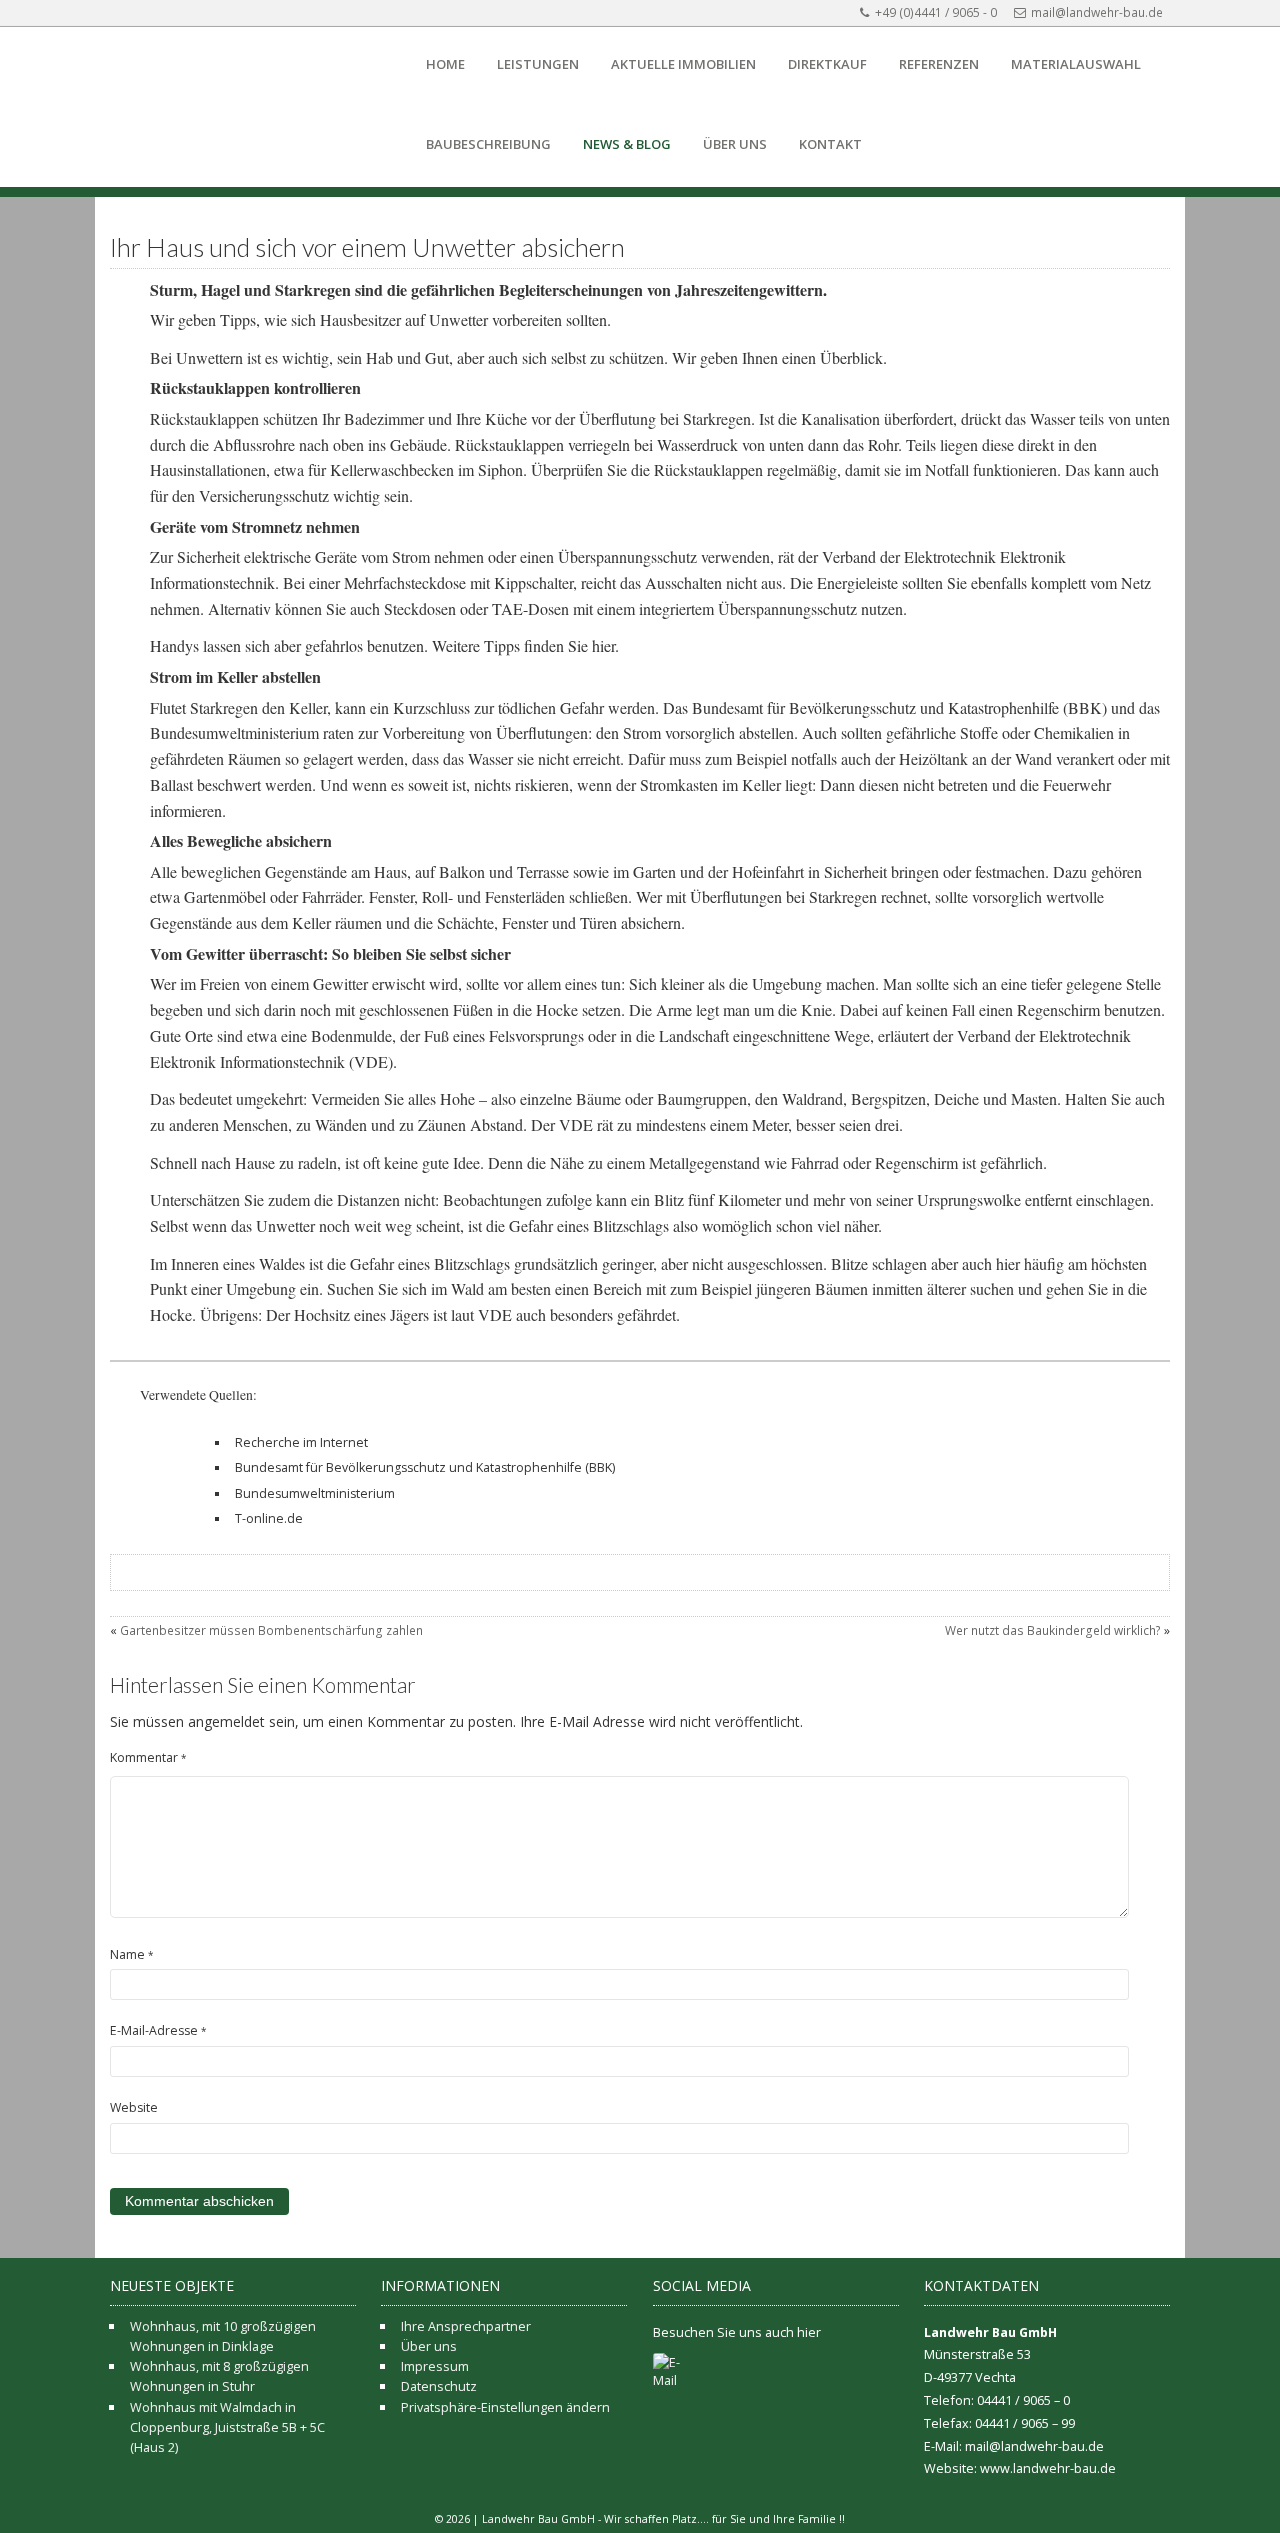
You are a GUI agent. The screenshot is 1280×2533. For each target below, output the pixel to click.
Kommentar (148, 1757)
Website (134, 2107)
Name (131, 1954)
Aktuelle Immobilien (683, 64)
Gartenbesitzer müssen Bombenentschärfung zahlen (271, 1630)
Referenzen (939, 64)
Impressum (435, 2366)
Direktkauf (827, 64)
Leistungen (538, 64)
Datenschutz (439, 2386)
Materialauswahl (1076, 64)
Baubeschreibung (488, 144)
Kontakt (830, 144)
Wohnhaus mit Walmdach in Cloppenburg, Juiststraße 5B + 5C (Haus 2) (227, 2427)
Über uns (735, 144)
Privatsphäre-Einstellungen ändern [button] (505, 2407)
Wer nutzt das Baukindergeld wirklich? (1053, 1630)
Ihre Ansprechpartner (466, 2326)
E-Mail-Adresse (158, 2030)
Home (445, 64)
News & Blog (627, 144)
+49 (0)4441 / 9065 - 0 (936, 12)
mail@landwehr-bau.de (1097, 12)
